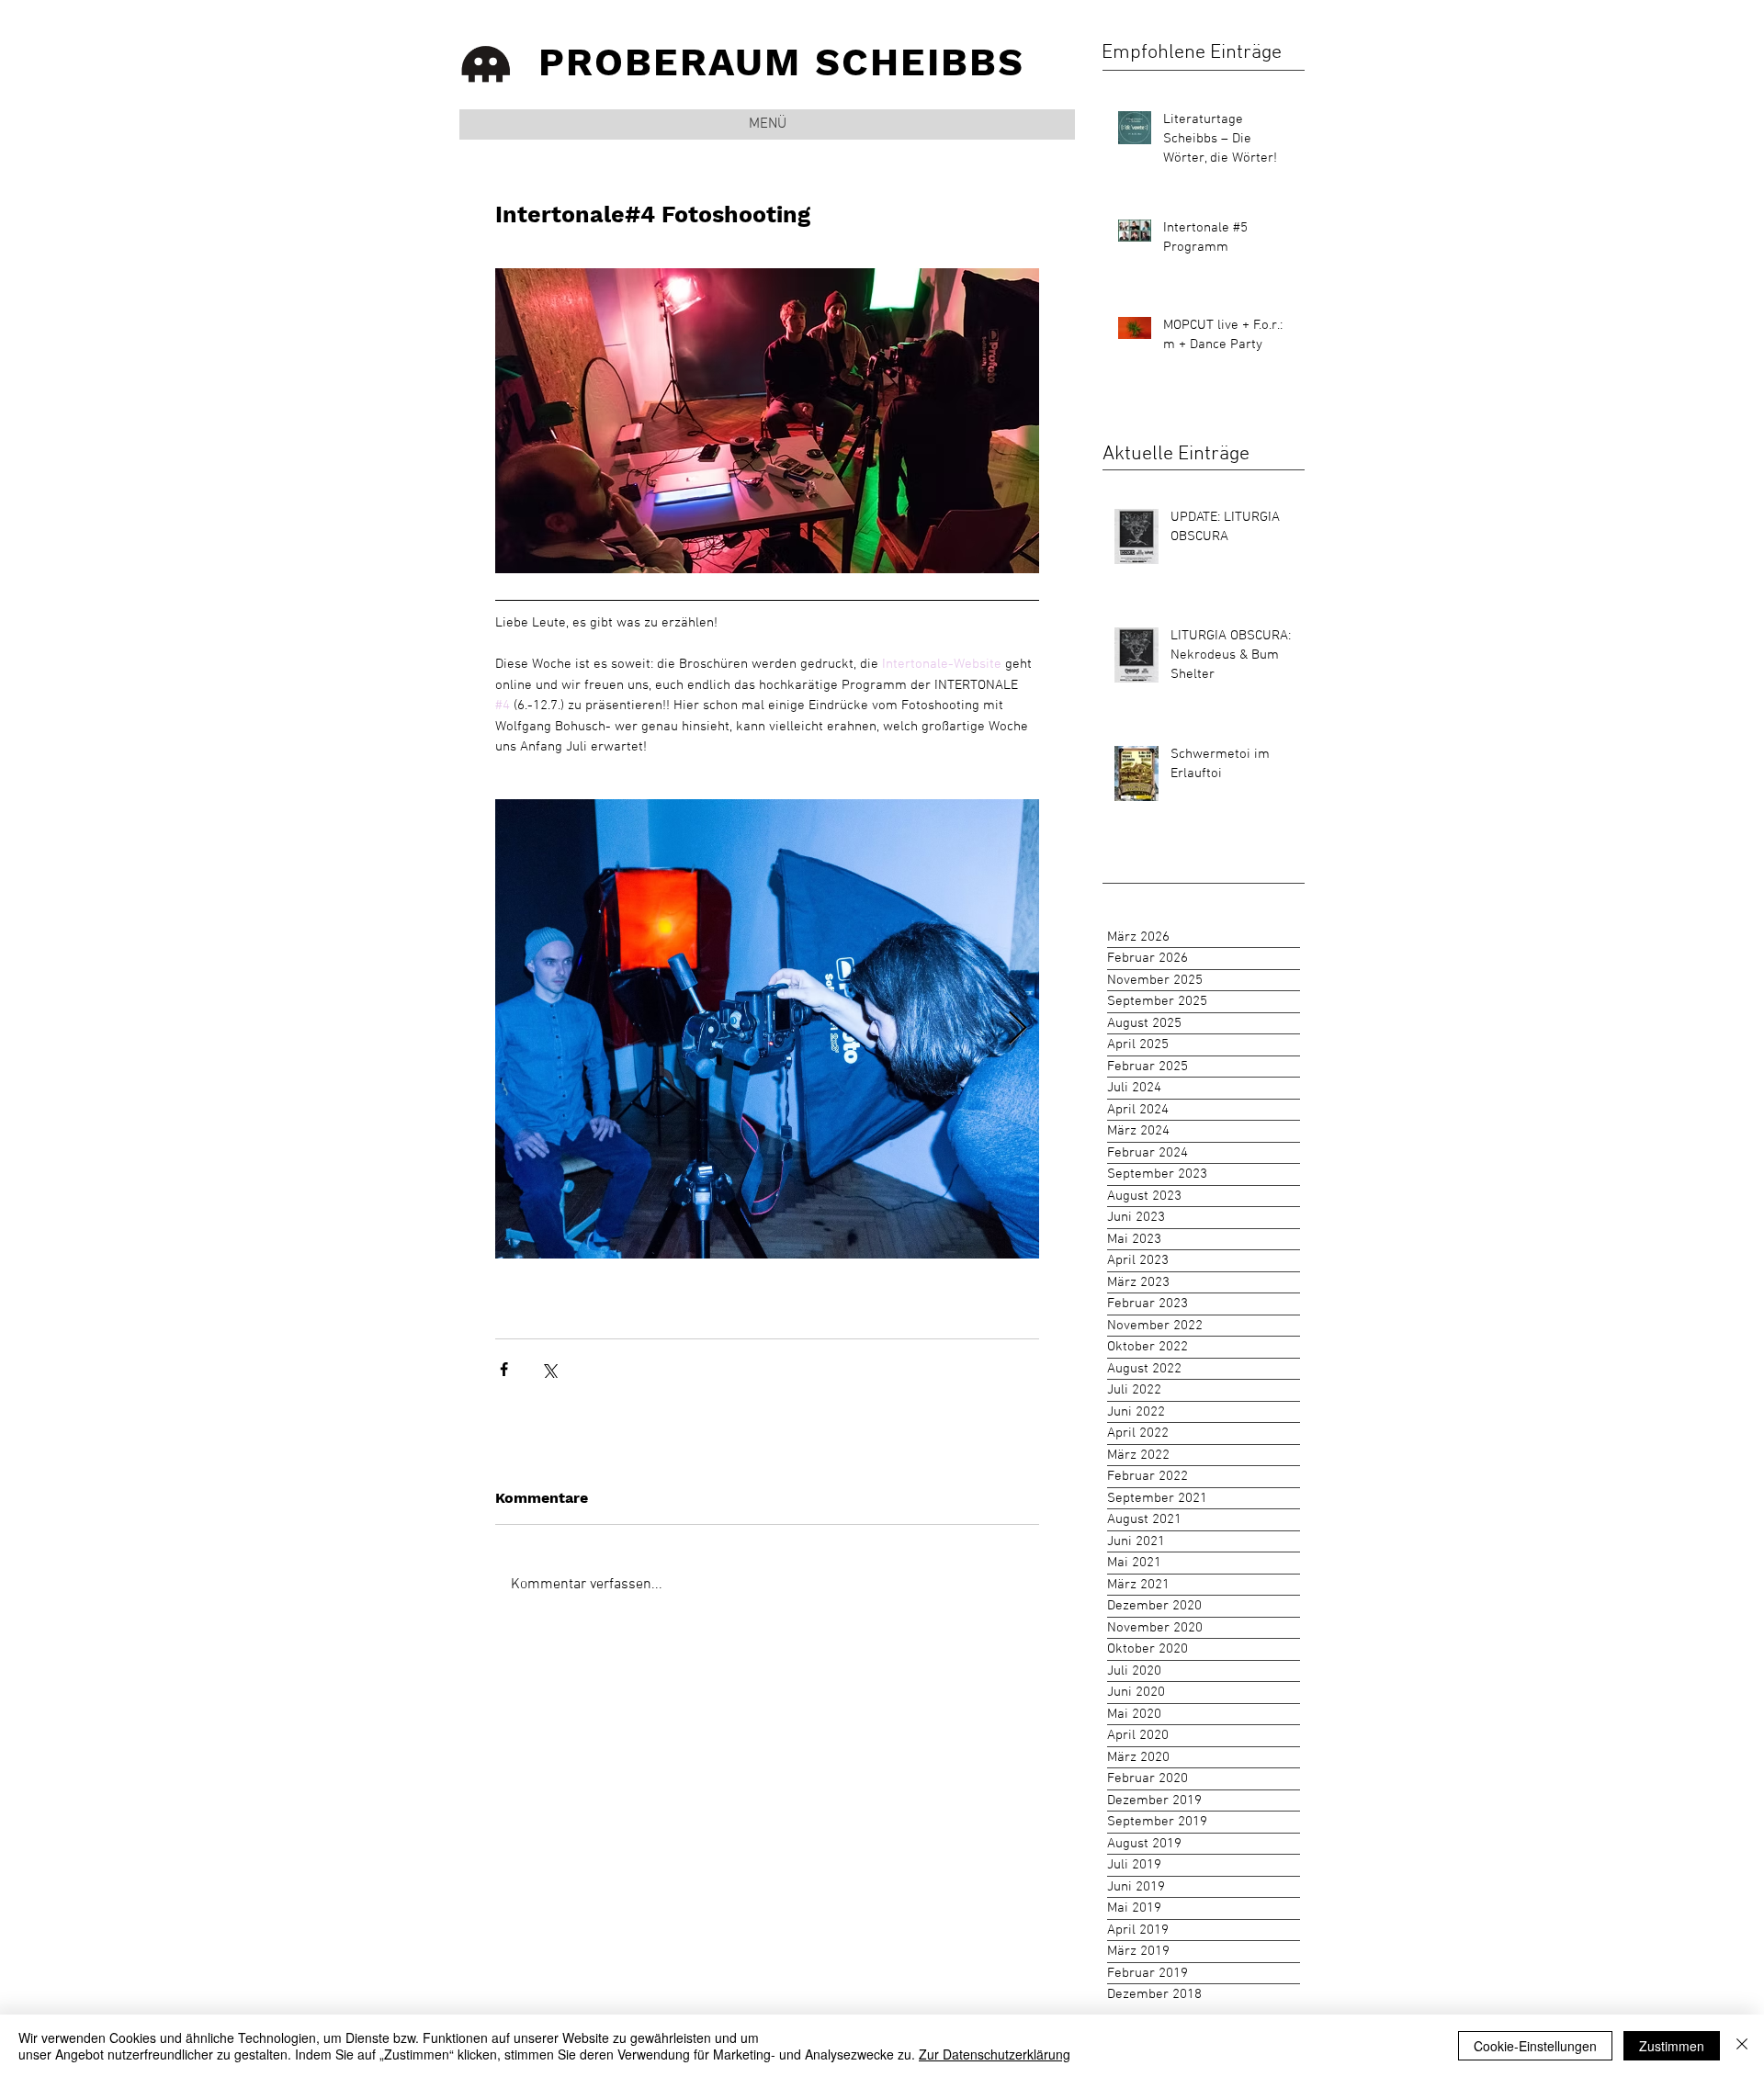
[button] (767, 124)
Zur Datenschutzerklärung (995, 2054)
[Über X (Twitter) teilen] (549, 1369)
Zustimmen (1672, 2046)
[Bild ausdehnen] (767, 1029)
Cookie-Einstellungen (1535, 2046)
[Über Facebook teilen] (504, 1369)
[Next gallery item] (1018, 1028)
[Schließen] (1742, 2046)
